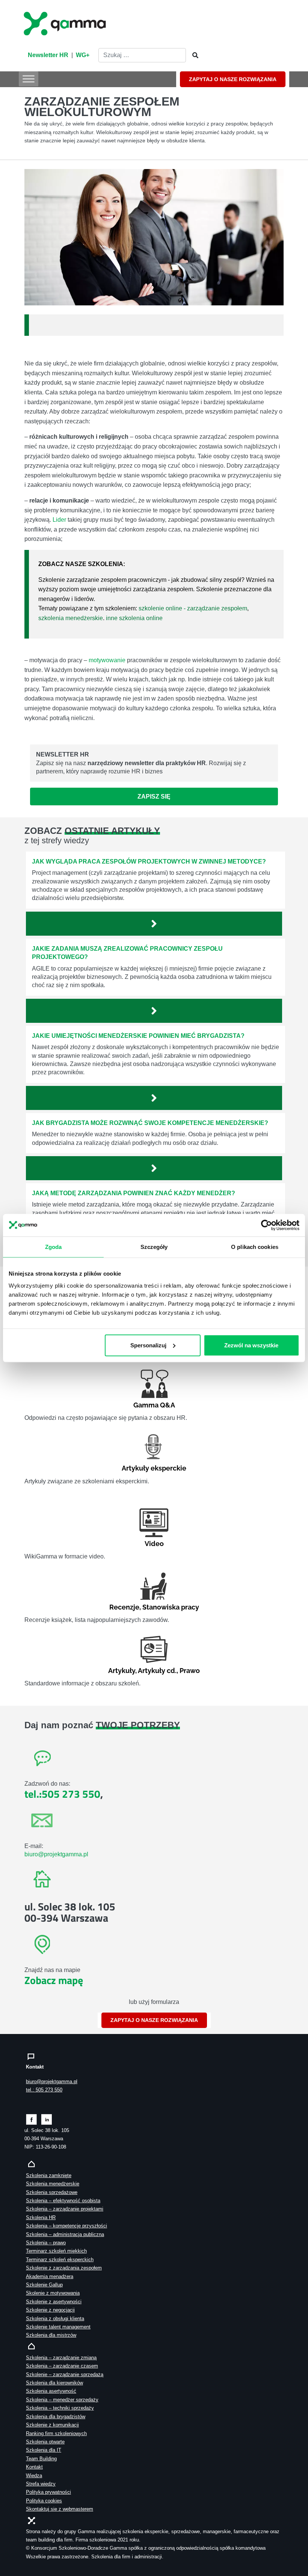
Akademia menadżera (50, 2276)
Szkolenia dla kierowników (54, 2383)
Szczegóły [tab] (154, 1247)
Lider (59, 520)
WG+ (83, 55)
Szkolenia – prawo (46, 2243)
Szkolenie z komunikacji (52, 2425)
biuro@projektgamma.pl (56, 1854)
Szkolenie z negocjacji (50, 2310)
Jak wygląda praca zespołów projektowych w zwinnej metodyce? (149, 861)
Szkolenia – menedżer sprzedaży (62, 2400)
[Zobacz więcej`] (154, 924)
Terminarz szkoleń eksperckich (60, 2260)
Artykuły (122, 1671)
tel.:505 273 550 (62, 1794)
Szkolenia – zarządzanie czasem (62, 2366)
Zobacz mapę (54, 1980)
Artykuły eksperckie (154, 1468)
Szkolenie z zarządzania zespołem (64, 2268)
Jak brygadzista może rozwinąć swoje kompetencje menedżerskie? (150, 1123)
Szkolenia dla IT (44, 2450)
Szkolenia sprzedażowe (52, 2192)
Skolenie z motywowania (53, 2293)
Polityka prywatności (48, 2492)
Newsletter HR (48, 55)
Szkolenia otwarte (45, 2442)
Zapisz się (154, 797)
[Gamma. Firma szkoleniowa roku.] (66, 23)
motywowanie (107, 660)
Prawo (190, 1671)
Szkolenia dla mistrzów (51, 2335)
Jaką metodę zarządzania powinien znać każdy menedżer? (134, 1193)
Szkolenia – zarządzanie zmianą (61, 2358)
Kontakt (34, 2467)
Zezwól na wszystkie (251, 1345)
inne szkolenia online (134, 618)
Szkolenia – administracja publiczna (65, 2234)
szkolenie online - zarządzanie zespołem (193, 608)
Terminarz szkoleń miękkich (56, 2251)
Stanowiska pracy (171, 1607)
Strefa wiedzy (41, 2484)
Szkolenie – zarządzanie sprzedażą (65, 2374)
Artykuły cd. (157, 1671)
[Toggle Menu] (29, 79)
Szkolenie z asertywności (54, 2302)
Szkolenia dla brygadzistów (56, 2417)
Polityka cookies (44, 2501)
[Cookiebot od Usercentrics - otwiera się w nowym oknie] (266, 1225)
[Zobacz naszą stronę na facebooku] (31, 2119)
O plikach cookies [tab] (255, 1247)
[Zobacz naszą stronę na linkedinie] (47, 2119)
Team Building (41, 2459)
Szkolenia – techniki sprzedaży (60, 2408)
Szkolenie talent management (58, 2327)
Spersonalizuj (148, 1345)
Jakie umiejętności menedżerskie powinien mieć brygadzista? (138, 1036)
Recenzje (124, 1607)
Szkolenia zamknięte (49, 2175)
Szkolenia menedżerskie (53, 2184)
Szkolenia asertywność (51, 2391)
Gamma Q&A (154, 1405)
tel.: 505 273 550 (44, 2090)
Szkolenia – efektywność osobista (63, 2201)
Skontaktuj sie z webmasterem (60, 2509)
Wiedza (34, 2476)
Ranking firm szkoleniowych (56, 2433)
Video (154, 1544)
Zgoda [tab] (54, 1247)
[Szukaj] (193, 56)
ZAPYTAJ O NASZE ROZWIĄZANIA (233, 79)
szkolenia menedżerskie (71, 618)
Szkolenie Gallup (44, 2285)
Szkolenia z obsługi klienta (55, 2319)
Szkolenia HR (41, 2217)
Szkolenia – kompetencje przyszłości (66, 2226)
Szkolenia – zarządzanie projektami (65, 2209)
